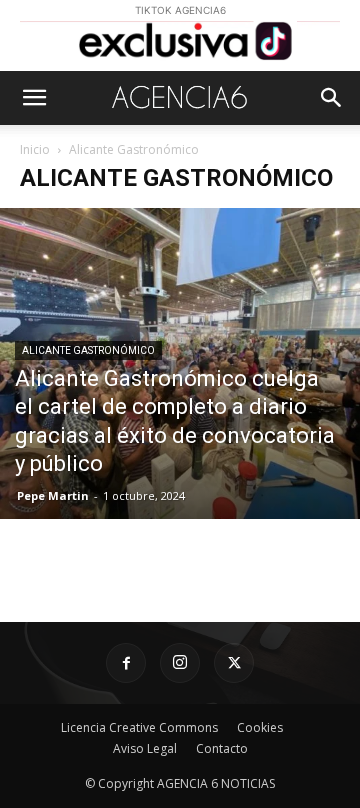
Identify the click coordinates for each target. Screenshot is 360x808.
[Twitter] (234, 663)
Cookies (260, 727)
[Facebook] (126, 663)
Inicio (35, 149)
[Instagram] (180, 663)
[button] (34, 98)
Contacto (222, 748)
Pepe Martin (53, 495)
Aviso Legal (145, 748)
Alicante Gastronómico (88, 350)
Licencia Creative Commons (139, 727)
